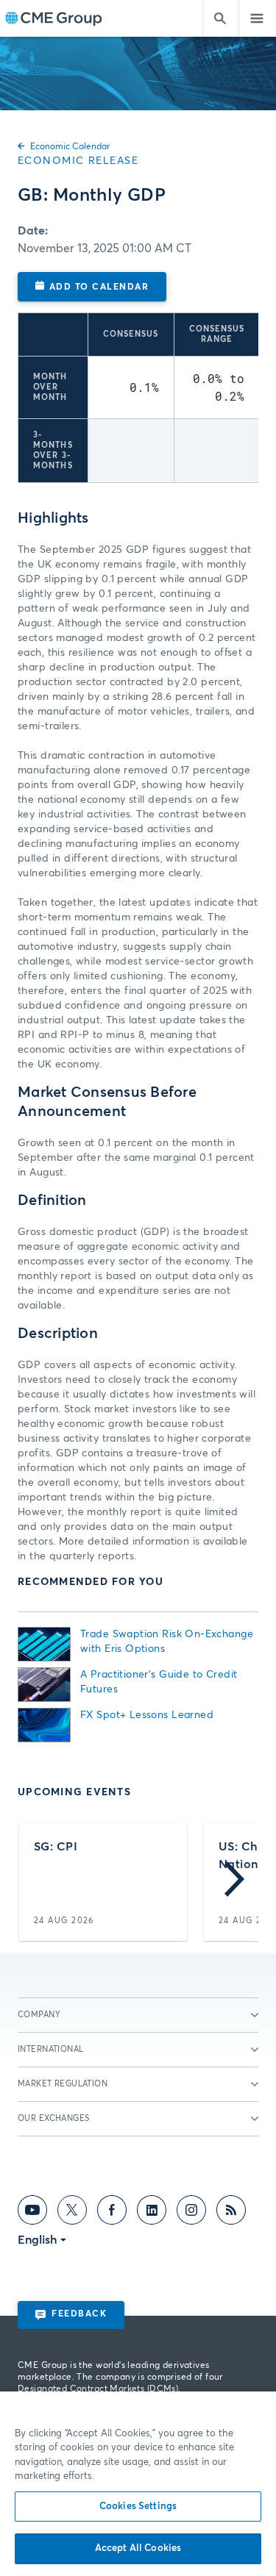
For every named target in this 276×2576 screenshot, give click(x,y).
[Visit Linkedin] (152, 2213)
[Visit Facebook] (112, 2213)
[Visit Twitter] (72, 2213)
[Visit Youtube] (32, 2213)
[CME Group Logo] (53, 19)
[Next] (234, 1882)
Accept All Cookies (138, 2548)
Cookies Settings (138, 2507)
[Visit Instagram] (191, 2213)
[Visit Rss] (231, 2213)
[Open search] (221, 18)
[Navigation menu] (258, 18)
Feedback (79, 2314)
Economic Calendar (70, 147)
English (38, 2240)
